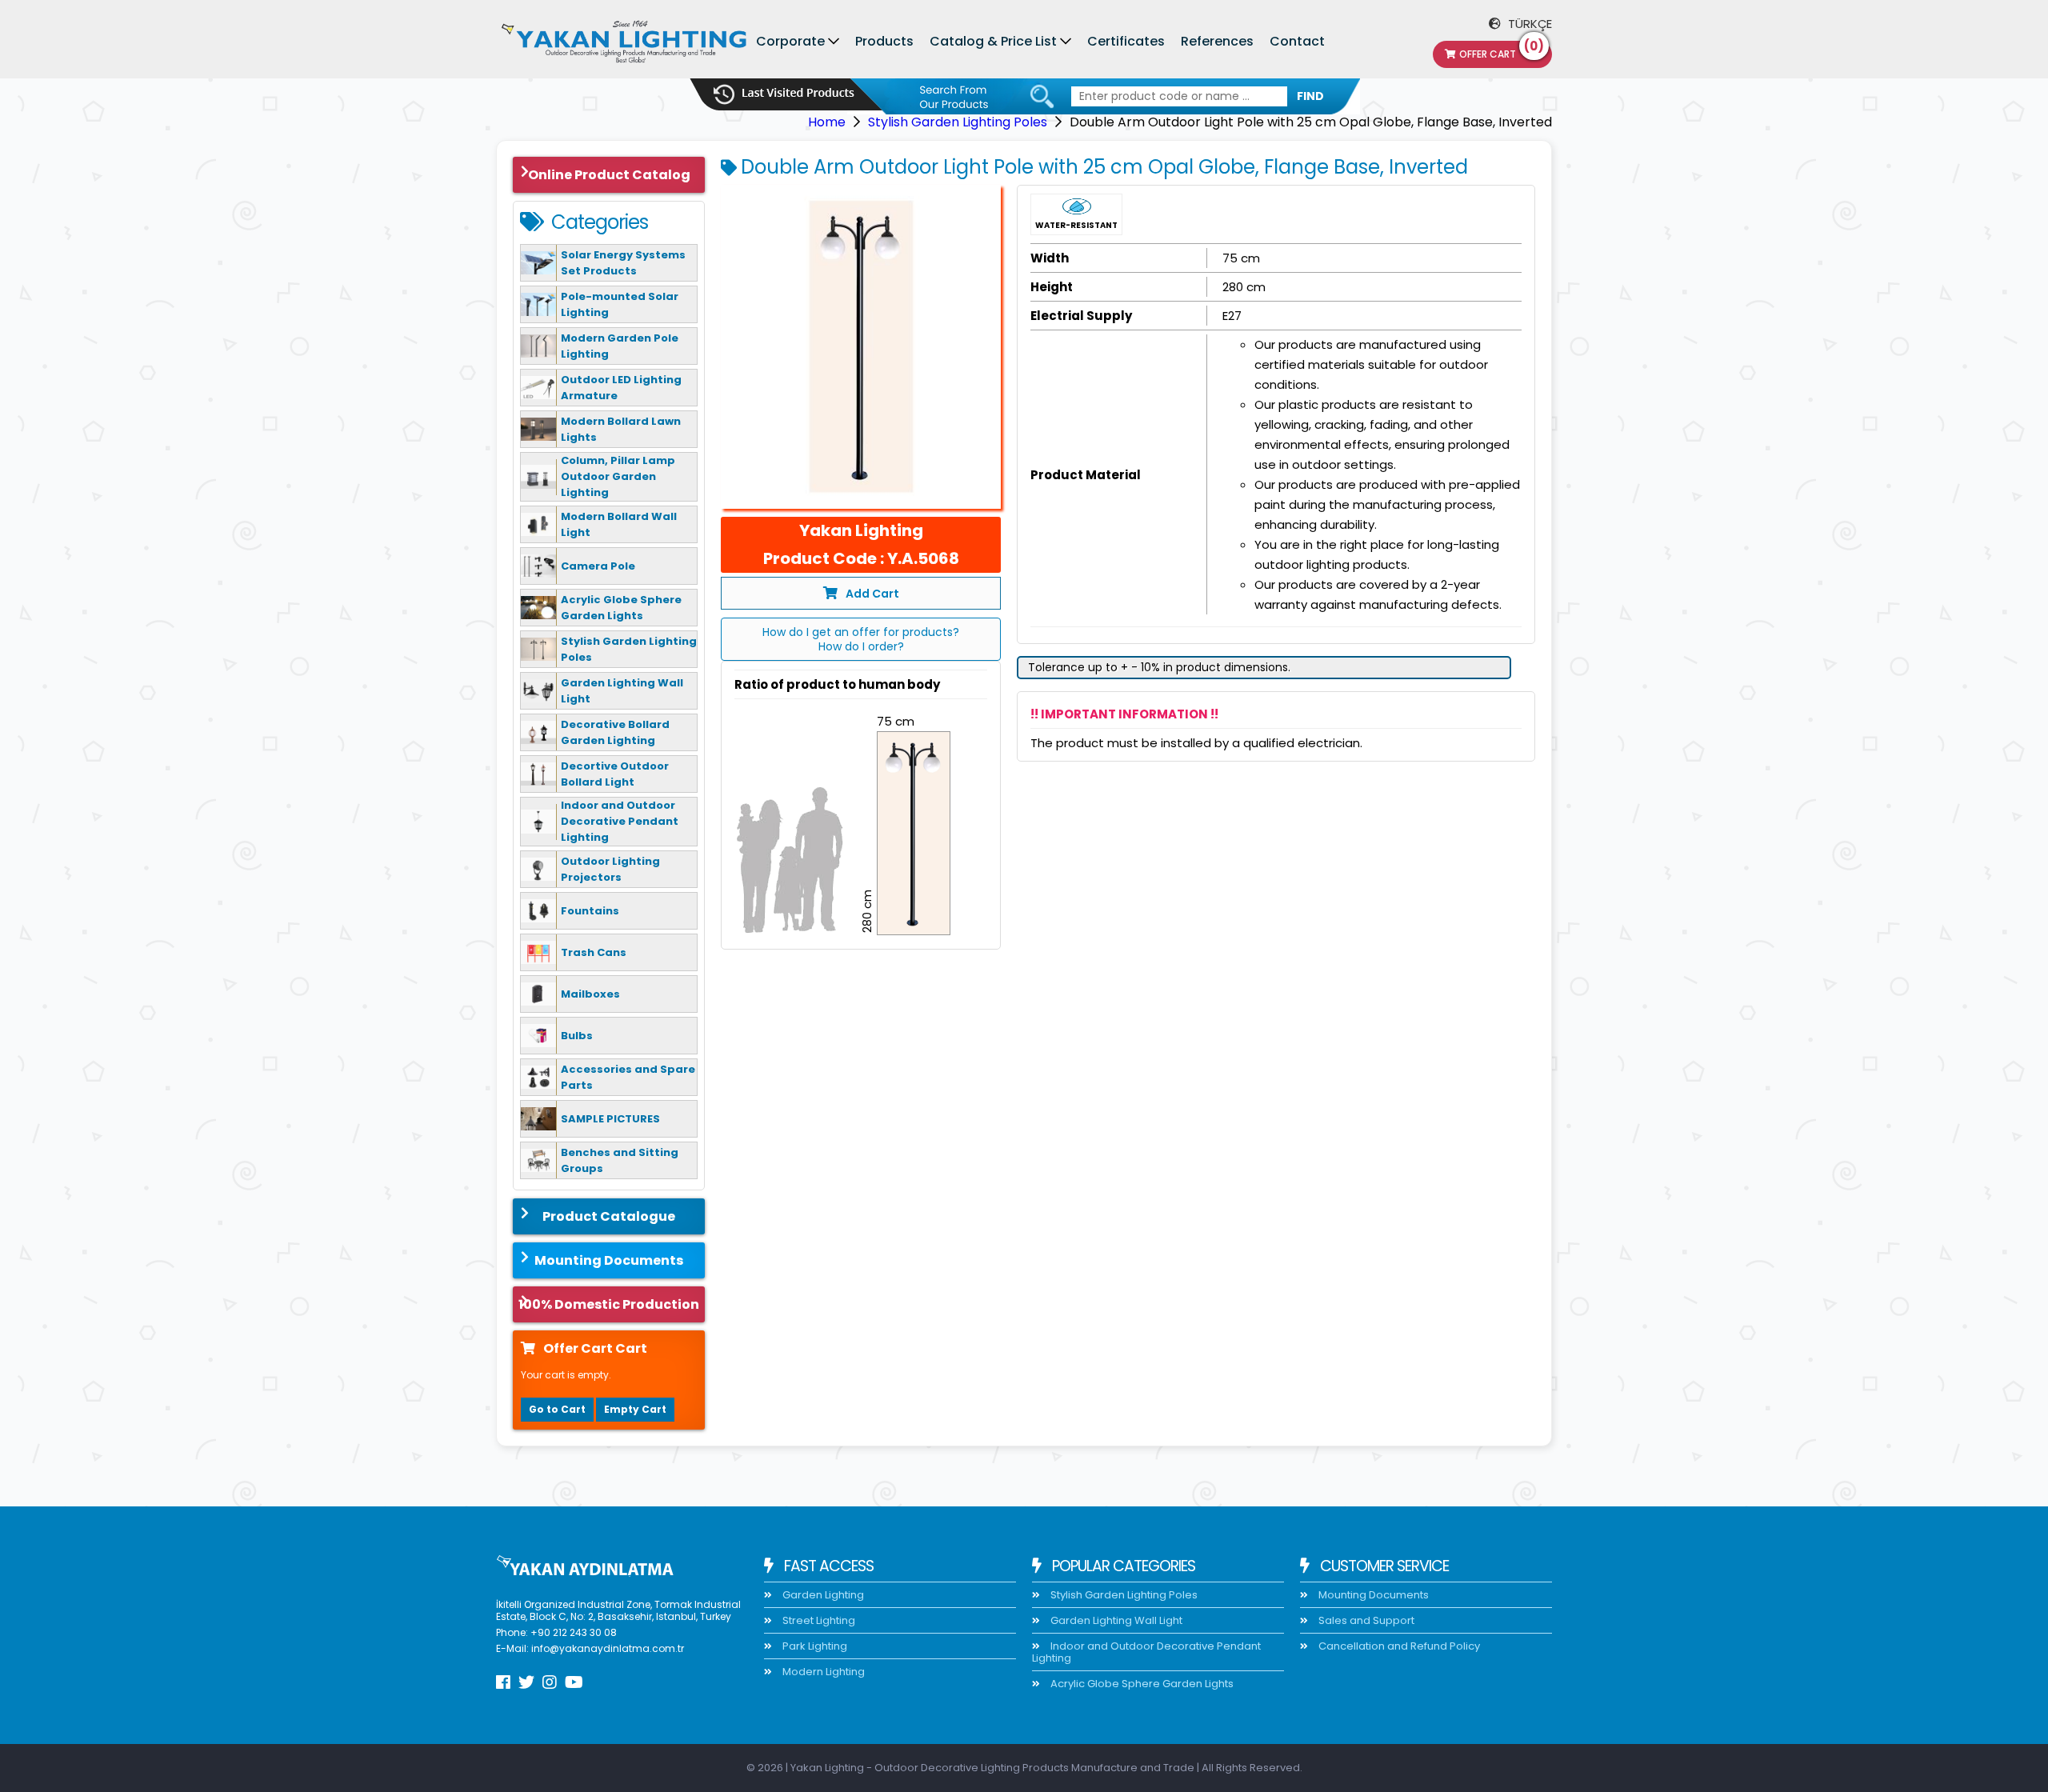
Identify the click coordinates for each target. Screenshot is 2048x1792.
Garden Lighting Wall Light (1115, 1620)
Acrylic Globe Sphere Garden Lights (1141, 1684)
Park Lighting (814, 1646)
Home (827, 122)
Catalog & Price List (993, 41)
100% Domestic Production (609, 1304)
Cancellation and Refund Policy (1398, 1646)
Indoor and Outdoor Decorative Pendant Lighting (1146, 1652)
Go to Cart (557, 1409)
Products (884, 41)
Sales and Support (1365, 1620)
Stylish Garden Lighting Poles (958, 122)
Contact (1297, 41)
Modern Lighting (822, 1672)
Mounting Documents (609, 1260)
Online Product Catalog (609, 175)
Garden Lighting (822, 1595)
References (1217, 41)
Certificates (1126, 41)
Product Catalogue (609, 1216)
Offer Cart (1502, 51)
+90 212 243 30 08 (574, 1632)
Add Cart (872, 594)
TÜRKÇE (1528, 24)
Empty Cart (635, 1409)
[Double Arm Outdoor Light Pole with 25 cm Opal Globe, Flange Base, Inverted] (861, 347)
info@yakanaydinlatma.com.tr (608, 1648)
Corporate (790, 41)
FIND (1310, 96)
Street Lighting (818, 1620)
